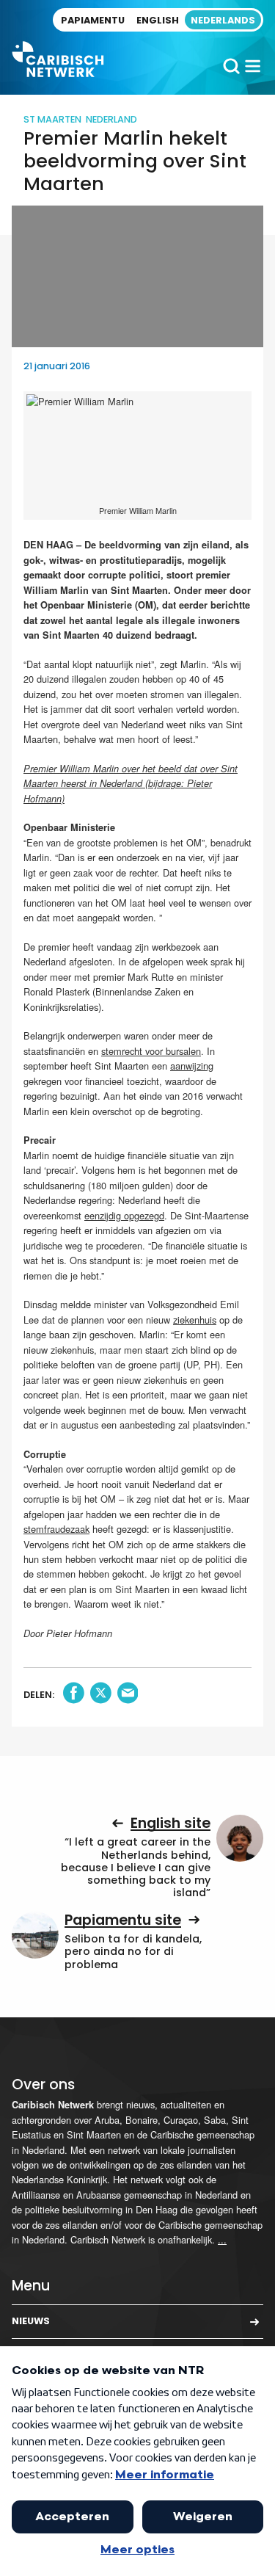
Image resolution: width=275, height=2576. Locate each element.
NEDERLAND (111, 119)
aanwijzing (192, 1066)
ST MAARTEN (52, 119)
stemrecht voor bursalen (151, 1051)
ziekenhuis (195, 1320)
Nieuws (31, 2321)
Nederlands (223, 20)
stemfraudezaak (56, 1529)
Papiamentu (93, 20)
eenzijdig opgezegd (124, 1215)
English (158, 20)
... (222, 2239)
